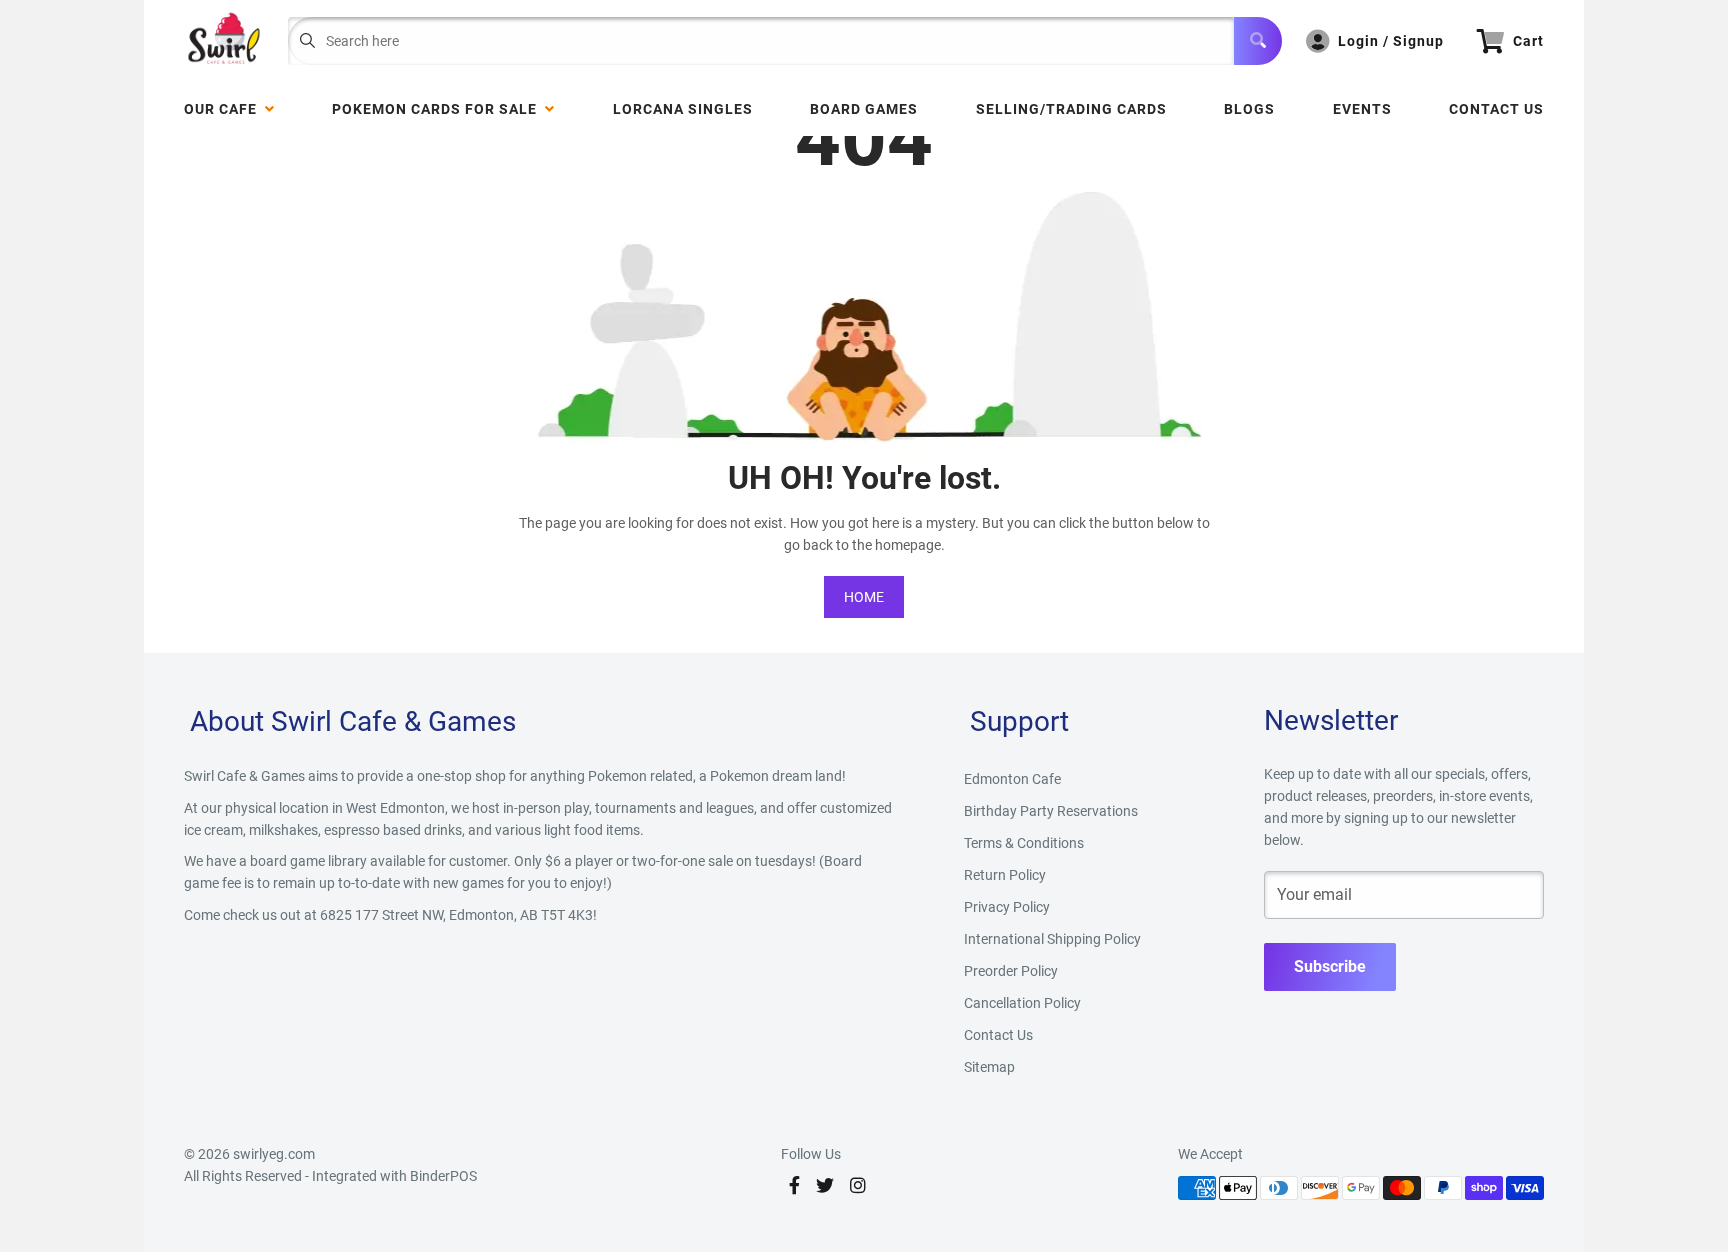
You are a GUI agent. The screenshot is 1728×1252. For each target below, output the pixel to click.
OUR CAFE (224, 109)
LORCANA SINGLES (683, 109)
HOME (864, 597)
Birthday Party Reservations (1051, 811)
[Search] (1258, 41)
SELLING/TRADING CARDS (1071, 109)
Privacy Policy (1007, 907)
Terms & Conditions (1024, 843)
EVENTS (1362, 109)
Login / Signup (1391, 41)
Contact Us (1496, 109)
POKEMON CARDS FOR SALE (438, 109)
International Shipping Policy (1052, 939)
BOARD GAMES (864, 109)
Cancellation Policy (1022, 1003)
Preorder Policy (1011, 971)
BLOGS (1249, 109)
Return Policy (1005, 875)
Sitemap (989, 1067)
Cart (1528, 41)
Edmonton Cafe (1012, 779)
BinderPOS (443, 1176)
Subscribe (1330, 966)
